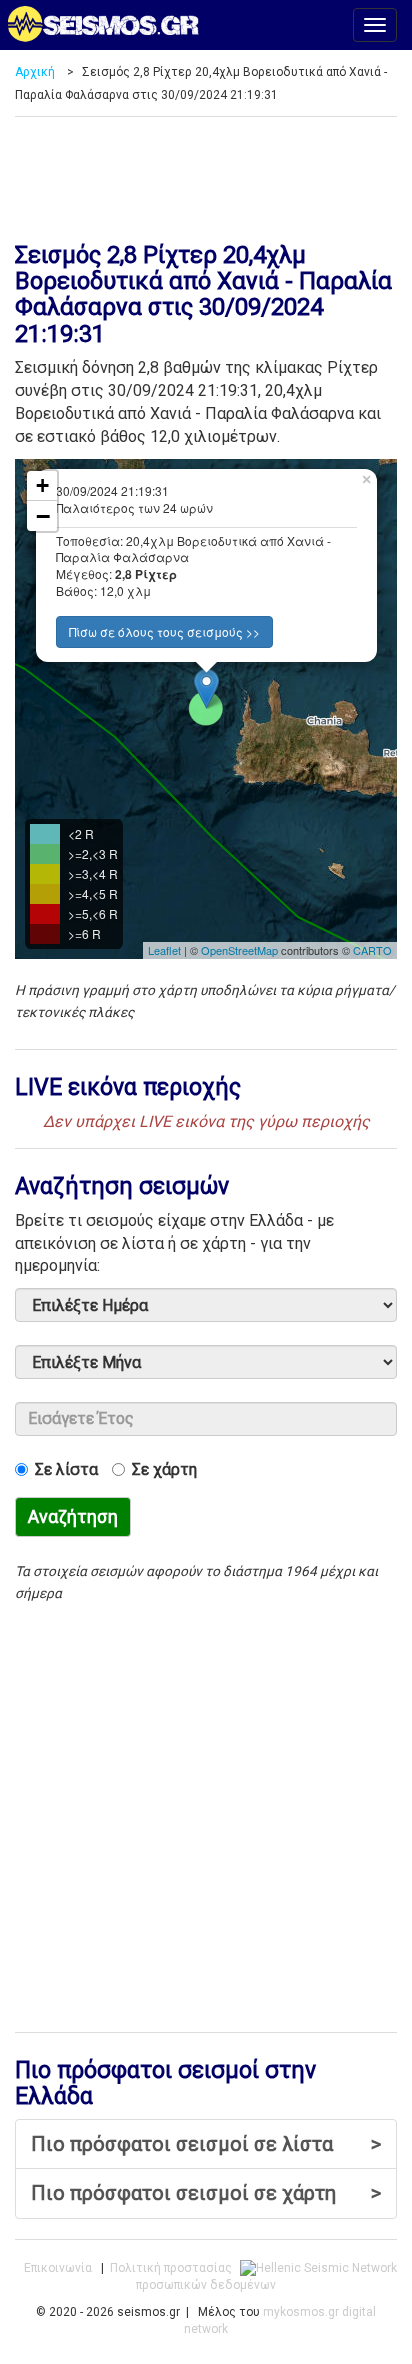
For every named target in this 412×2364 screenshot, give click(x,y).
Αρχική (35, 72)
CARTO (372, 950)
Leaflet (164, 950)
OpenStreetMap (239, 950)
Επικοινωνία (58, 2268)
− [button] (43, 516)
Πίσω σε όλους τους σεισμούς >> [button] (164, 631)
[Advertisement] (206, 172)
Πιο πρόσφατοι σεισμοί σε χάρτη (206, 2193)
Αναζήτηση (73, 1516)
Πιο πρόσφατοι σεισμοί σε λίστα (206, 2144)
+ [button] (42, 485)
